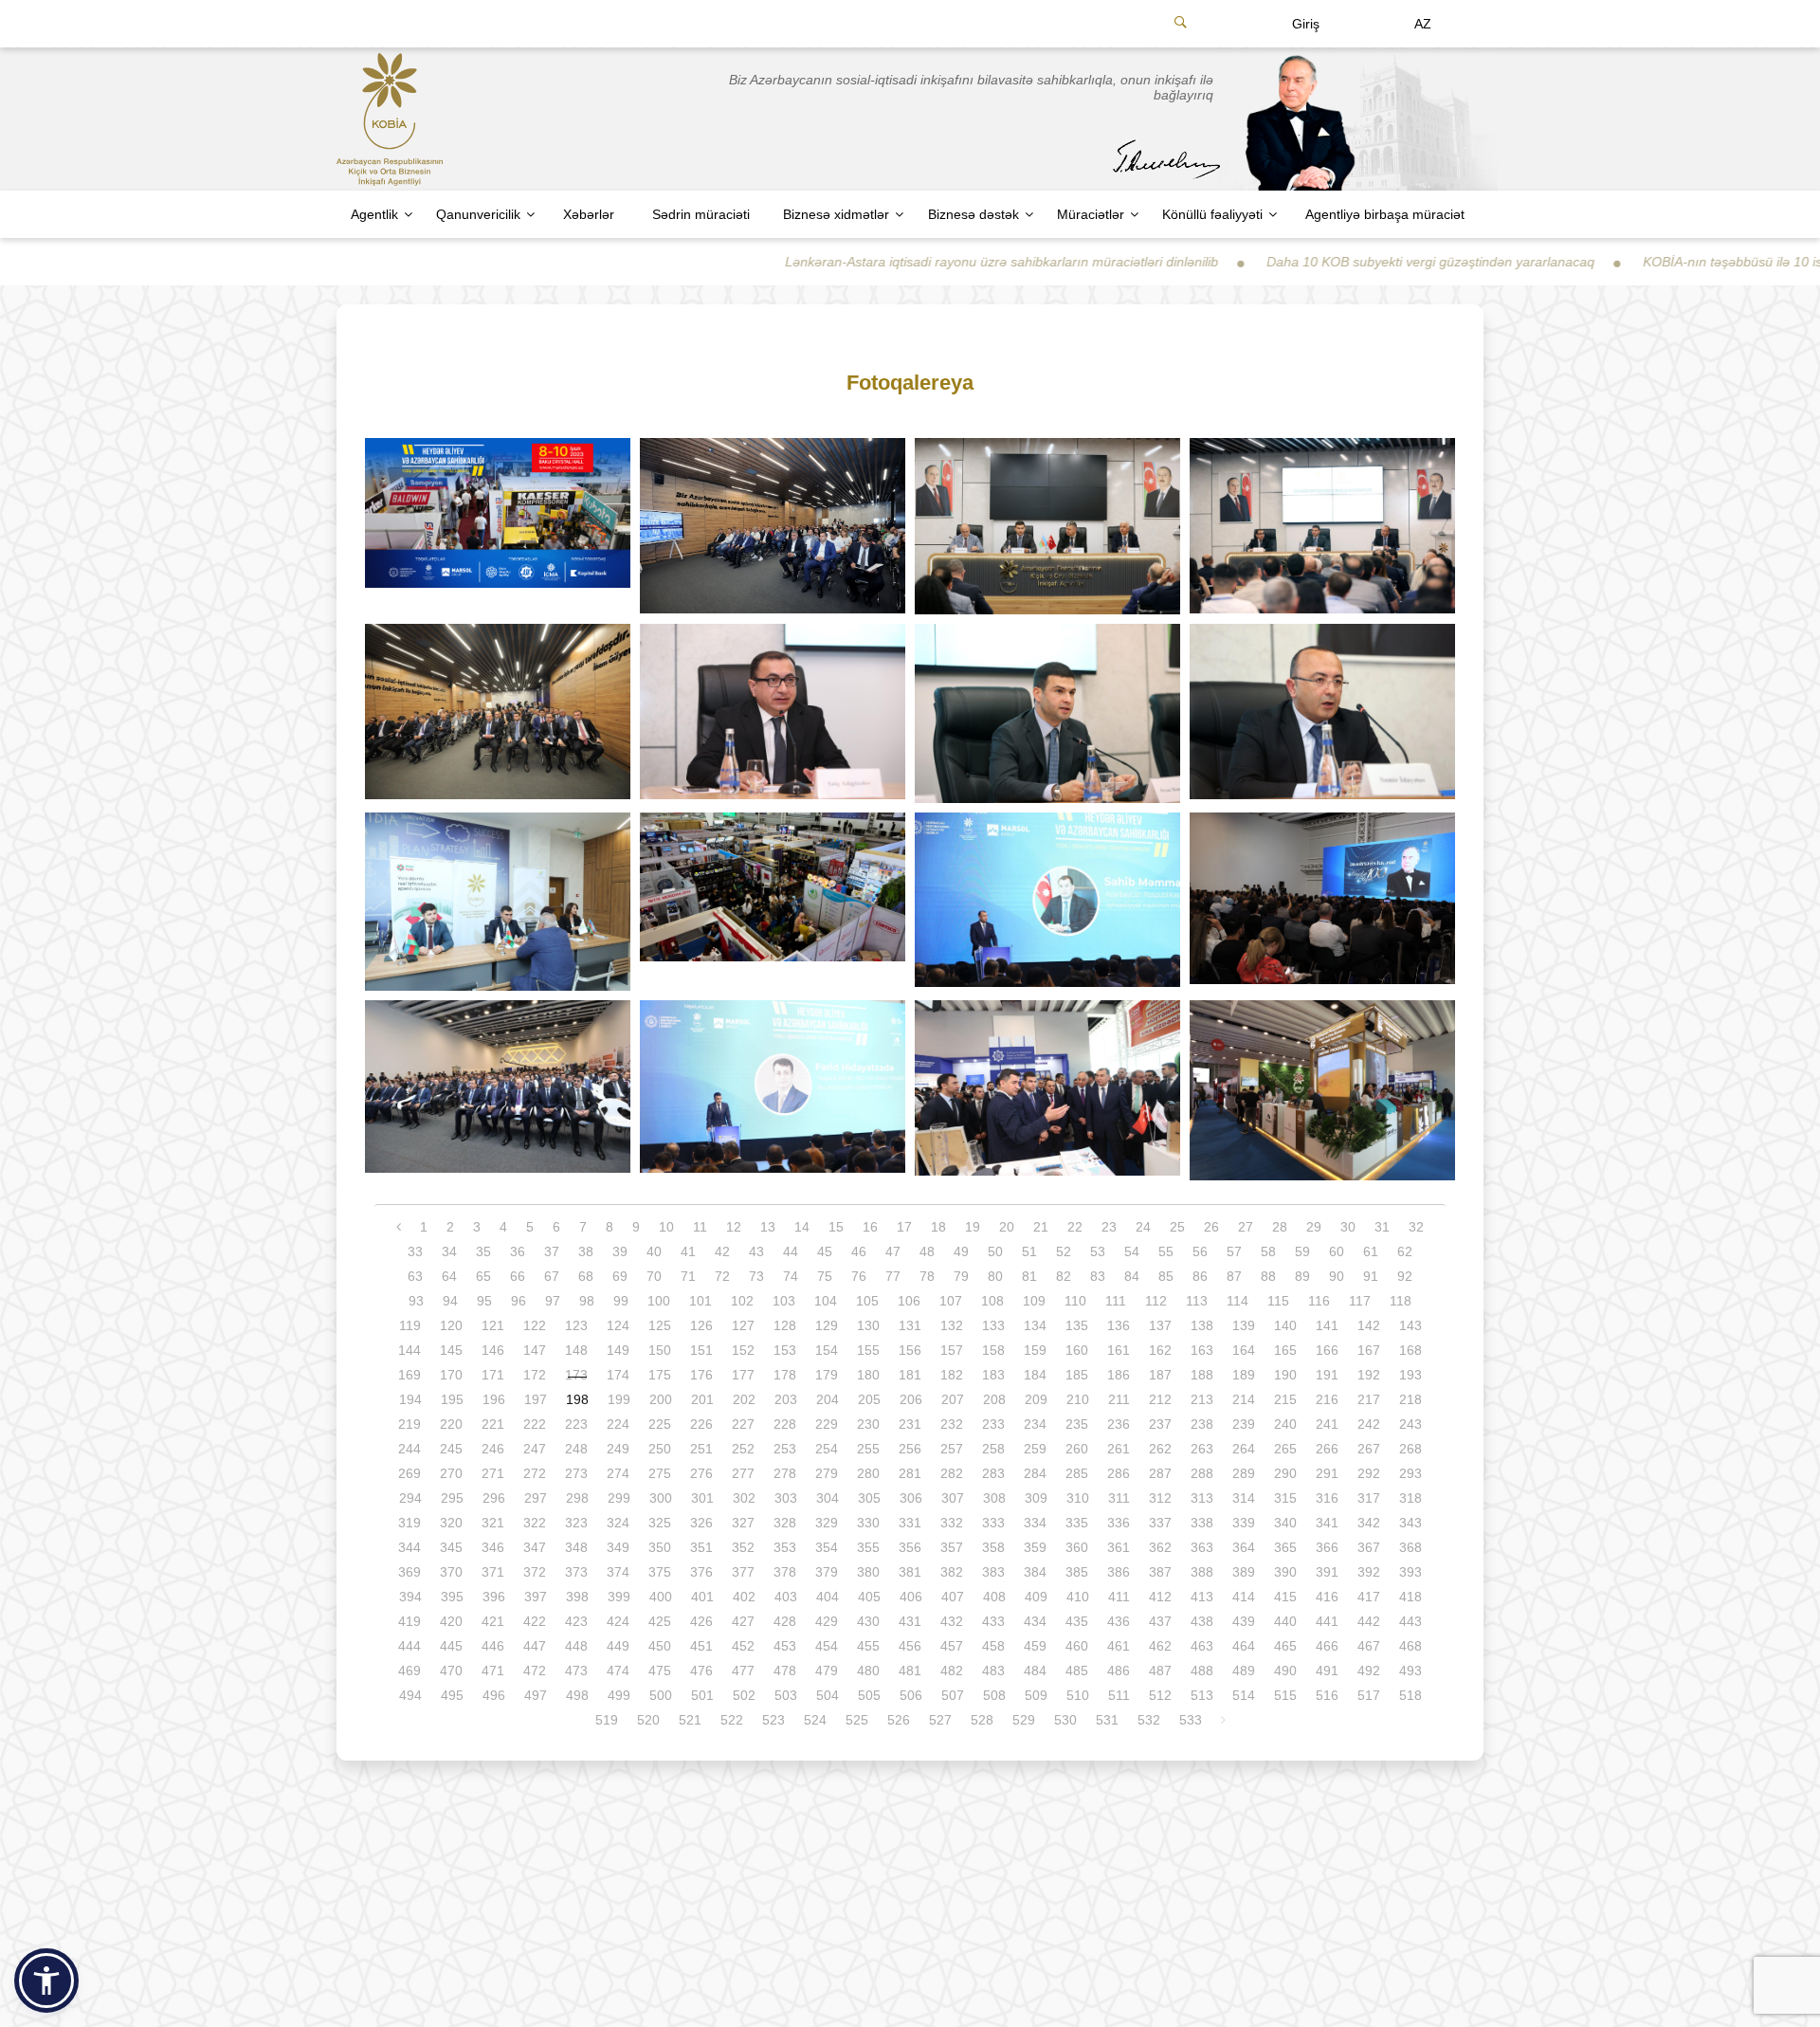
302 (744, 1498)
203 (786, 1399)
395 (452, 1597)
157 (952, 1350)
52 (1064, 1251)
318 (1410, 1498)
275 (660, 1473)
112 (1156, 1301)
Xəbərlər (589, 214)
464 (1244, 1646)
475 (660, 1671)
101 (701, 1301)
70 (654, 1276)
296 (494, 1498)
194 (410, 1399)
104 (826, 1301)
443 (1410, 1621)
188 (1202, 1375)
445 (451, 1646)
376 (701, 1572)
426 (701, 1621)
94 (450, 1301)
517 (1369, 1695)
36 (518, 1251)
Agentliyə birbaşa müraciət (1385, 214)
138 (1202, 1325)
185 (1077, 1375)
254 (827, 1449)
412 (1160, 1597)
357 (952, 1547)
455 (868, 1646)
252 (743, 1449)
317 (1369, 1498)
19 (973, 1227)
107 (951, 1301)
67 (552, 1276)
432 (952, 1621)
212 (1160, 1399)
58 (1268, 1251)
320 (451, 1523)
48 (927, 1251)
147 (535, 1350)
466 (1327, 1646)
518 (1410, 1695)
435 (1077, 1621)
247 (535, 1449)
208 (994, 1399)
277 (743, 1473)
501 (702, 1695)
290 (1285, 1473)
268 (1410, 1449)
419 (409, 1621)
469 (409, 1671)
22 (1075, 1227)
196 (494, 1399)
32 (1416, 1227)
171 (493, 1375)
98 (587, 1301)
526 (899, 1720)
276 (701, 1473)
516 (1327, 1695)
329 (827, 1523)
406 (911, 1597)
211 (1119, 1399)
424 (618, 1621)
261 (1119, 1449)
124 (618, 1325)
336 (1119, 1523)
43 (756, 1251)
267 (1369, 1449)
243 (1410, 1424)
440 (1285, 1621)
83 (1098, 1276)
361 (1119, 1547)
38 (586, 1251)
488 (1202, 1671)
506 (911, 1695)
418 (1410, 1597)
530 (1065, 1720)
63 (415, 1276)
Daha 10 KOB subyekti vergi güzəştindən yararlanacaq (1297, 262)
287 (1160, 1473)
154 (827, 1350)
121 (493, 1325)
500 (661, 1695)
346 (493, 1547)
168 (1410, 1350)
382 (952, 1572)
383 (993, 1572)
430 (868, 1621)
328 (785, 1523)
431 (910, 1621)
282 (952, 1473)
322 (535, 1523)
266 (1327, 1449)
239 (1244, 1424)
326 (701, 1523)
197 (536, 1399)
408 (994, 1597)
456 (910, 1646)
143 (1410, 1325)
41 (688, 1251)
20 (1007, 1227)
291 (1327, 1473)
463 (1202, 1646)
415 (1285, 1597)
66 (518, 1276)
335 (1077, 1523)
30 (1348, 1227)
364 (1244, 1547)
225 (660, 1424)
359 (1035, 1547)
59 (1302, 1251)
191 (1327, 1375)
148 (576, 1350)
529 (1024, 1720)
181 (910, 1375)
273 (576, 1473)
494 (410, 1695)
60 (1337, 1251)
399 (619, 1597)
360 (1077, 1547)
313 (1202, 1498)
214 (1244, 1399)
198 (577, 1399)
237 (1160, 1424)
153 (785, 1350)
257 (952, 1449)
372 (535, 1572)
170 (451, 1375)
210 (1078, 1399)
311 (1119, 1498)
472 (535, 1671)
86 (1200, 1276)
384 (1035, 1572)
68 (586, 1276)
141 (1327, 1325)
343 (1410, 1523)
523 (773, 1720)
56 (1200, 1251)
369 (409, 1572)
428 (785, 1621)
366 (1327, 1547)
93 (416, 1301)
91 (1371, 1276)
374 (618, 1572)
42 (722, 1251)
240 (1285, 1424)
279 (827, 1473)
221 (493, 1424)
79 (961, 1276)
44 (791, 1251)
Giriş (1306, 24)
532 (1149, 1720)
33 (415, 1251)
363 (1202, 1547)
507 (953, 1695)
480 (868, 1671)
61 (1371, 1251)
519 (607, 1720)
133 (993, 1325)
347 (535, 1547)
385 (1077, 1572)
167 (1369, 1350)
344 (409, 1547)
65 (483, 1276)
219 (409, 1424)
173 (576, 1375)
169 (409, 1375)
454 (827, 1646)
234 (1035, 1424)
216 (1327, 1399)
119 (410, 1325)
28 (1280, 1227)
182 (952, 1375)
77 (893, 1276)
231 (910, 1424)
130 (868, 1325)
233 (993, 1424)
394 (410, 1597)
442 (1369, 1621)
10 (666, 1227)
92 (1405, 1276)
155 (868, 1350)
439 (1244, 1621)
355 (868, 1547)
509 (1036, 1695)
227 (743, 1424)
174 (618, 1375)
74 (791, 1276)
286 (1119, 1473)
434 (1035, 1621)
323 (576, 1523)
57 (1234, 1251)
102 (742, 1301)
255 (868, 1449)
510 (1078, 1695)
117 (1360, 1301)
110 (1075, 1301)
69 (620, 1276)
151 (701, 1350)
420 (451, 1621)
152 (743, 1350)
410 (1078, 1597)
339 (1244, 1523)
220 (451, 1424)
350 (660, 1547)
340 (1285, 1523)
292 (1369, 1473)
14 (802, 1227)
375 (660, 1572)
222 (535, 1424)
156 (910, 1350)
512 (1160, 1695)
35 (483, 1251)
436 (1119, 1621)
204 (828, 1399)
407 (953, 1597)
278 (785, 1473)
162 (1160, 1350)
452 (743, 1646)
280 (868, 1473)
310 (1078, 1498)
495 (452, 1695)
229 (827, 1424)
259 (1035, 1449)
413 (1202, 1597)
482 (952, 1671)
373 (576, 1572)
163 (1202, 1350)
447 (535, 1646)
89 (1302, 1276)
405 (869, 1597)
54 (1132, 1251)
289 (1244, 1473)
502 (744, 1695)
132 (952, 1325)
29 (1314, 1227)
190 (1285, 1375)
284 (1035, 1473)
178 (785, 1375)
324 (618, 1523)
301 (702, 1498)
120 (451, 1325)
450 (660, 1646)
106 (909, 1301)
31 (1382, 1227)
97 (553, 1301)
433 (993, 1621)
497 (536, 1695)
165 (1285, 1350)
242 (1369, 1424)
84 (1132, 1276)
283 (993, 1473)
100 (659, 1301)
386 (1119, 1572)
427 (743, 1621)
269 (409, 1473)
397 (536, 1597)
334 (1035, 1523)
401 (702, 1597)
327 (743, 1523)
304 (828, 1498)
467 (1369, 1646)
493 (1410, 1671)
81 (1029, 1276)
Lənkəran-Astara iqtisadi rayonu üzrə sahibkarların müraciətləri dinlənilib (868, 262)
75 (825, 1276)
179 (827, 1375)
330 (868, 1523)
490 (1285, 1671)
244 (409, 1449)
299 (619, 1498)
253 (785, 1449)
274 (618, 1473)
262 (1160, 1449)
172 (535, 1375)
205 (869, 1399)
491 (1327, 1671)
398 (577, 1597)
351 (701, 1547)
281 (910, 1473)
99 (621, 1301)
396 (494, 1597)
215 (1285, 1399)
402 (744, 1597)
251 (701, 1449)
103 (784, 1301)
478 (785, 1671)
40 (654, 1251)
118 (1401, 1301)
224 (618, 1424)
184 (1035, 1375)
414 (1244, 1597)
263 (1202, 1449)
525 (857, 1720)
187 (1160, 1375)
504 (828, 1695)
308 (994, 1498)
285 (1077, 1473)
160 (1077, 1350)
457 (952, 1646)
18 (938, 1227)
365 (1285, 1547)
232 (952, 1424)
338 (1202, 1523)
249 (618, 1449)
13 (768, 1227)
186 (1119, 1375)
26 (1211, 1227)
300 (661, 1498)
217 (1369, 1399)
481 (910, 1671)
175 (660, 1375)
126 (701, 1325)
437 (1160, 1621)
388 (1202, 1572)
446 (493, 1646)
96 (519, 1301)
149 (618, 1350)
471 (493, 1671)
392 (1369, 1572)
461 (1119, 1646)
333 (993, 1523)
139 (1244, 1325)
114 (1238, 1301)
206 (911, 1399)
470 (451, 1671)
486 (1119, 1671)
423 (576, 1621)
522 (732, 1720)
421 (493, 1621)
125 (660, 1325)
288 (1202, 1473)
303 (786, 1498)
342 (1369, 1523)
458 (993, 1646)
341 (1327, 1523)
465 (1285, 1646)
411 (1119, 1597)
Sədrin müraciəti (701, 214)
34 (449, 1251)
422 (535, 1621)
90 (1337, 1276)
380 (868, 1572)
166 (1327, 1350)
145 (451, 1350)
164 (1244, 1350)
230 (868, 1424)
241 (1327, 1424)
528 (982, 1720)
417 (1369, 1597)
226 (701, 1424)
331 (910, 1523)
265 (1285, 1449)
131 (910, 1325)
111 (1116, 1301)
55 (1166, 1251)
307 (953, 1498)
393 (1410, 1572)
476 (701, 1671)
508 (994, 1695)
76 (859, 1276)
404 (828, 1597)
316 (1327, 1498)
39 (620, 1251)
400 (661, 1597)
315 (1285, 1498)
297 (536, 1498)
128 (785, 1325)
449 (618, 1646)
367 (1369, 1547)
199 (619, 1399)
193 (1410, 1375)
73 (756, 1276)
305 (869, 1498)
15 (836, 1227)
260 (1077, 1449)
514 (1244, 1695)
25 (1177, 1227)
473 (576, 1671)
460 (1077, 1646)
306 (911, 1498)
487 (1160, 1671)
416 (1327, 1597)
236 (1119, 1424)
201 (702, 1399)
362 (1160, 1547)
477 (743, 1671)
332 (952, 1523)
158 (993, 1350)
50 (995, 1251)
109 (1034, 1301)
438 (1202, 1621)
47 (893, 1251)
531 (1107, 1720)
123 (576, 1325)
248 (576, 1449)
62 (1405, 1251)
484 (1035, 1671)
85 (1166, 1276)
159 (1035, 1350)
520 (648, 1720)
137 (1160, 1325)
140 (1285, 1325)
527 (940, 1720)
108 (992, 1301)
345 (451, 1547)
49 (961, 1251)
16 (870, 1227)
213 (1202, 1399)
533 (1191, 1720)
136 (1119, 1325)
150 (660, 1350)
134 (1035, 1325)
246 (493, 1449)
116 (1319, 1301)
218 (1410, 1399)
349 (618, 1547)
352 (743, 1547)
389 (1244, 1572)
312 (1160, 1498)
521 (690, 1720)
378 (785, 1572)
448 (576, 1646)
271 (493, 1473)
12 (734, 1227)
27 (1246, 1227)
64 (449, 1276)
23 (1109, 1227)
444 (409, 1646)
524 (815, 1720)
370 (451, 1572)
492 (1369, 1671)
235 (1077, 1424)
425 (660, 1621)
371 (493, 1572)
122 (535, 1325)
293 (1410, 1473)
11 (700, 1227)
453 (785, 1646)
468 (1410, 1646)
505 (869, 1695)
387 (1160, 1572)
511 (1119, 1695)
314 (1244, 1498)
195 (452, 1399)
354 (827, 1547)
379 (827, 1572)
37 (552, 1251)
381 (910, 1572)
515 (1285, 1695)
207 (953, 1399)
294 (410, 1498)
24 (1143, 1227)
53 (1098, 1251)
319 (409, 1523)
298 (577, 1498)
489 (1244, 1671)
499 (619, 1695)
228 (785, 1424)
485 (1077, 1671)
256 (910, 1449)
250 (660, 1449)
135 (1077, 1325)
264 (1244, 1449)
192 (1369, 1375)
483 (993, 1671)
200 (661, 1399)
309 (1036, 1498)
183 (993, 1375)
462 (1160, 1646)
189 (1244, 1375)
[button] (46, 1981)
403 (786, 1597)
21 (1041, 1227)
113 (1197, 1301)
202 (744, 1399)
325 (660, 1523)
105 (867, 1301)
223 (576, 1424)
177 (743, 1375)
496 (494, 1695)
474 (618, 1671)
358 (993, 1547)
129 (827, 1325)
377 (743, 1572)
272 (535, 1473)
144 (409, 1350)
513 (1202, 1695)
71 (688, 1276)
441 (1327, 1621)
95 (484, 1301)
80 (995, 1276)
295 (452, 1498)
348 (576, 1547)
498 (577, 1695)
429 (827, 1621)
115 (1278, 1301)
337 (1160, 1523)
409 (1036, 1597)
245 (451, 1449)
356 (910, 1547)
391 (1327, 1572)
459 (1035, 1646)
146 (493, 1350)
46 (859, 1251)
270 (451, 1473)
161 (1119, 1350)
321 (493, 1523)
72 (722, 1276)
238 (1202, 1424)
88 (1268, 1276)
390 (1285, 1572)
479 (827, 1671)
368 (1410, 1547)
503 (786, 1695)
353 (785, 1547)
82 (1064, 1276)
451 (701, 1646)
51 (1029, 1251)
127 (743, 1325)
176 (701, 1375)
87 (1234, 1276)
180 (868, 1375)
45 (825, 1251)
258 (993, 1449)
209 (1036, 1399)
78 (927, 1276)
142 (1369, 1325)
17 (904, 1227)
